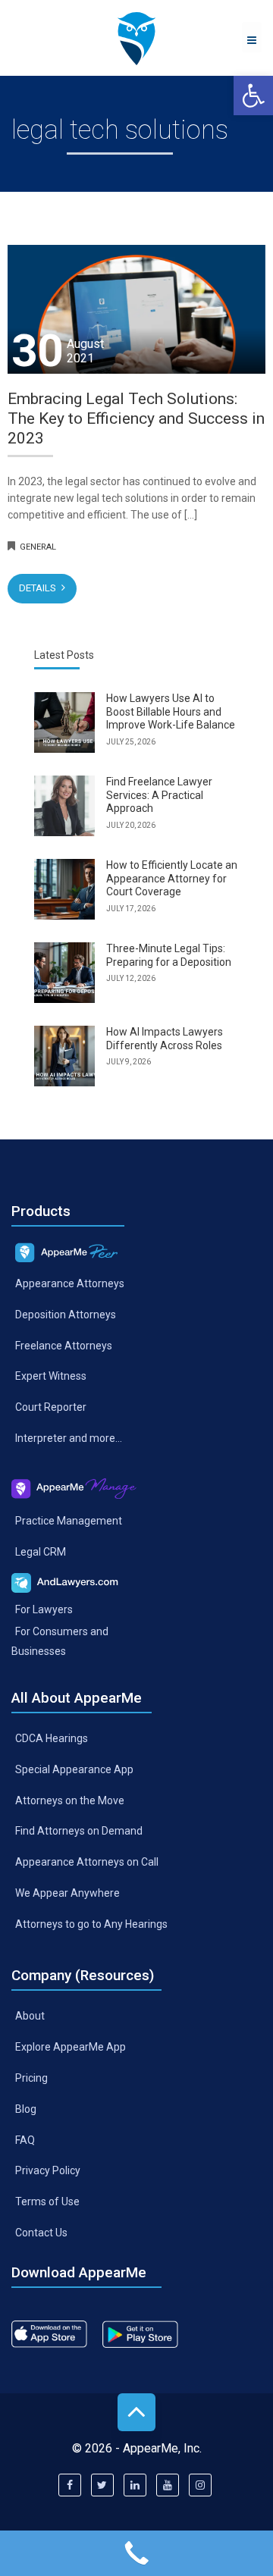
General (38, 547)
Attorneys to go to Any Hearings (91, 1924)
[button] (253, 96)
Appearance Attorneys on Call (87, 1862)
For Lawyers (44, 1609)
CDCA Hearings (52, 1738)
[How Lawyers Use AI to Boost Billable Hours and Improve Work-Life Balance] (64, 722)
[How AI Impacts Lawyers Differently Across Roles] (64, 1056)
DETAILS (39, 588)
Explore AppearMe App (71, 2047)
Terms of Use (47, 2202)
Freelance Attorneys (64, 1345)
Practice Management (69, 1521)
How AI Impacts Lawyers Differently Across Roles (165, 1039)
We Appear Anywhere (67, 1893)
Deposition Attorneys (66, 1314)
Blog (26, 2108)
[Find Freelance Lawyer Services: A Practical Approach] (64, 806)
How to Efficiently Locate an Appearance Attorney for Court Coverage (172, 878)
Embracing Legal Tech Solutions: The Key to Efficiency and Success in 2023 (136, 419)
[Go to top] (136, 2412)
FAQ (25, 2139)
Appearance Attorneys (70, 1283)
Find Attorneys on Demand (79, 1831)
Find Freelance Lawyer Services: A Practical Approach (159, 795)
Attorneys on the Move (70, 1800)
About (30, 2016)
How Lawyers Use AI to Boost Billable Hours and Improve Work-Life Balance (171, 711)
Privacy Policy (48, 2170)
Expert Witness (51, 1376)
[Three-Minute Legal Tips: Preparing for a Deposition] (64, 973)
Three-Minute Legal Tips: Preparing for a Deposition (169, 955)
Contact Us (41, 2233)
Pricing (31, 2077)
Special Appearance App (74, 1769)
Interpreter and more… (69, 1438)
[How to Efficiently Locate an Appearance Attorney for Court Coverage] (64, 889)
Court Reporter (51, 1407)
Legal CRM (41, 1552)
